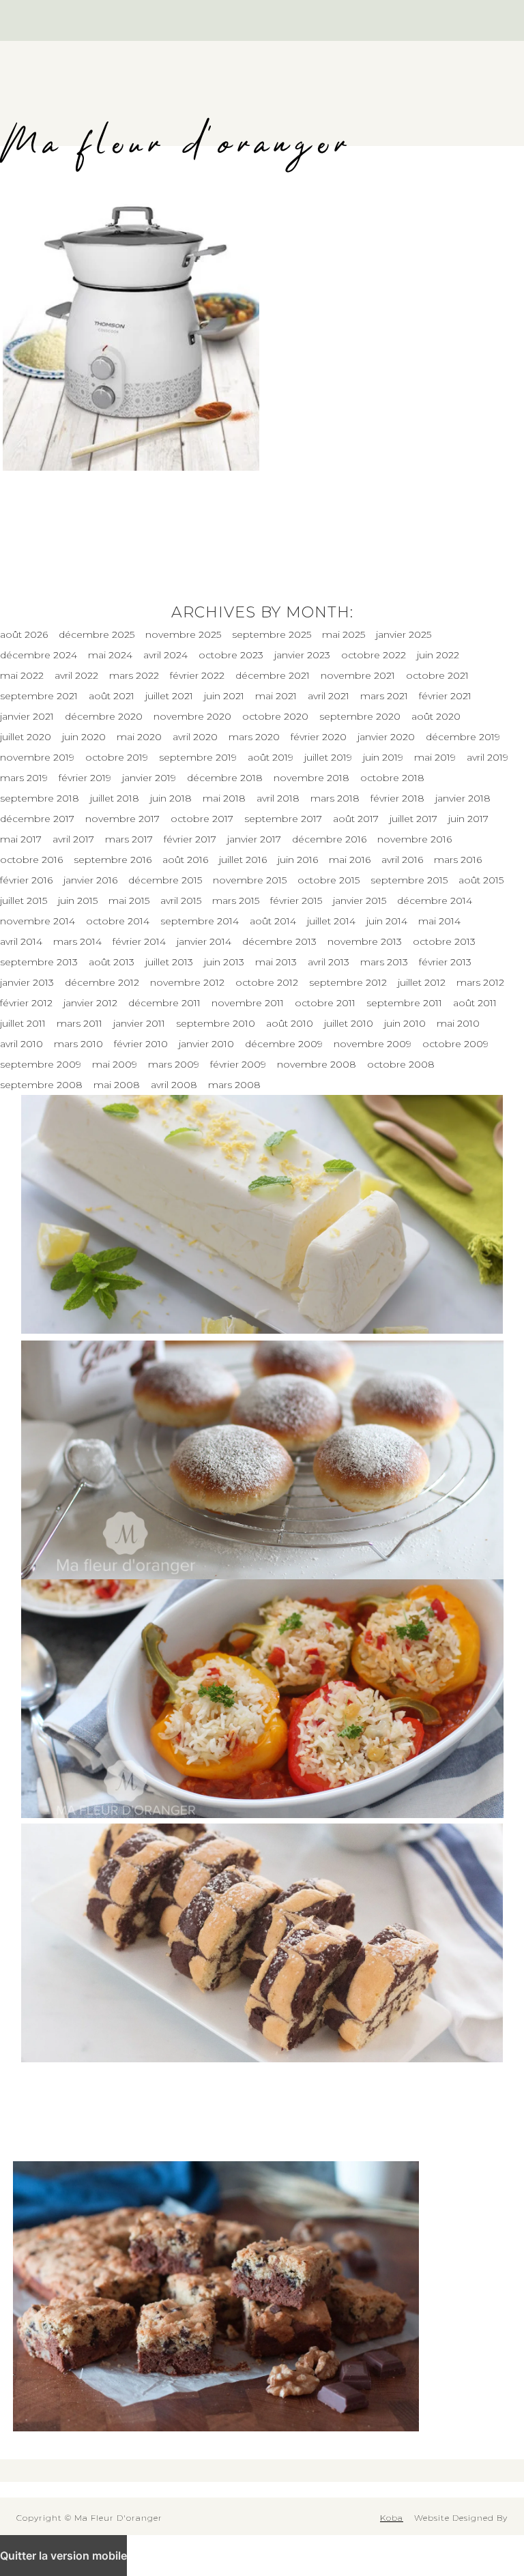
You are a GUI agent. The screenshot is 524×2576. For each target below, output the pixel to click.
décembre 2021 (273, 675)
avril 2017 (73, 839)
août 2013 (112, 962)
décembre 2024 (39, 655)
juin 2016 (298, 860)
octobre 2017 (202, 819)
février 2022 (197, 675)
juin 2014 (387, 921)
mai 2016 (350, 860)
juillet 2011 (23, 1023)
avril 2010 (21, 1044)
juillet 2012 (422, 982)
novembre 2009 (373, 1044)
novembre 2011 (248, 1003)
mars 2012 (480, 982)
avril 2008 (174, 1085)
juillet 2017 (413, 819)
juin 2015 (78, 901)
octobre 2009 (455, 1044)
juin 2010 (405, 1023)
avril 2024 (165, 655)
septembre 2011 (404, 1003)
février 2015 (296, 901)
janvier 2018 (463, 798)
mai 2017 (21, 839)
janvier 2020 (386, 737)
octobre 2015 (329, 880)
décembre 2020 (104, 716)
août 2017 (356, 819)
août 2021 (112, 696)
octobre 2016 (31, 860)
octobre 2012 (267, 982)
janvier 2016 (90, 880)
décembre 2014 (435, 901)
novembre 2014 (38, 921)
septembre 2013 (39, 962)
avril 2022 (76, 675)
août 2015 (481, 880)
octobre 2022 (374, 655)
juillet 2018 (115, 798)
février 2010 (141, 1044)
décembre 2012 (102, 982)
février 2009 (238, 1064)
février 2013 (445, 962)
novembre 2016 (414, 839)
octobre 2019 (117, 757)
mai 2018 (224, 798)
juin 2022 (438, 655)
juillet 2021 (169, 696)
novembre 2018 (311, 778)
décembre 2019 (463, 737)
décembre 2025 (97, 634)
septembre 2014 (200, 921)
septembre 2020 (360, 716)
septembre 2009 (41, 1064)
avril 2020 (195, 737)
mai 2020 (139, 737)
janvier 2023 (302, 655)
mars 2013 (384, 962)
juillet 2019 (328, 757)
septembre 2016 (113, 860)
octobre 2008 (401, 1064)
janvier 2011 (139, 1023)
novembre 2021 (358, 675)
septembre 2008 (41, 1085)
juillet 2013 (169, 962)
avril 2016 (402, 860)
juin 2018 (171, 798)
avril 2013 (329, 962)
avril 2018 (278, 798)
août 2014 (273, 921)
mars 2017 (129, 839)
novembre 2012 (187, 982)
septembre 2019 (198, 757)
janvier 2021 (27, 716)
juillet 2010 (349, 1023)
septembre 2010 (216, 1023)
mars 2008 (234, 1085)
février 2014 (139, 941)
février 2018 (397, 798)
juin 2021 (224, 696)
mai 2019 (435, 757)
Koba (392, 2518)
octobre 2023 (231, 655)
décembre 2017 (37, 819)
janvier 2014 (204, 941)
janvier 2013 (27, 982)
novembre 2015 (250, 880)
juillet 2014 (331, 921)
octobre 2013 (444, 941)
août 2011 (475, 1003)
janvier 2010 (206, 1044)
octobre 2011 (325, 1003)
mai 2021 (276, 696)
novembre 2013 (365, 941)
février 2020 (319, 737)
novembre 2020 (192, 716)
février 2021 (445, 696)
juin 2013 (224, 962)
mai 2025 (344, 634)
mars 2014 (77, 941)
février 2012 (26, 1003)
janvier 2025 (404, 634)
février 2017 (190, 839)
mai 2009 (115, 1064)
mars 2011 (79, 1023)
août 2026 (24, 634)
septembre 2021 (39, 696)
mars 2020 (254, 737)
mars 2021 (384, 696)
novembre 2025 (183, 634)
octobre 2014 (118, 921)
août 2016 (185, 860)
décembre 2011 (164, 1003)
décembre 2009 (284, 1044)
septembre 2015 (409, 880)
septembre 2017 (283, 819)
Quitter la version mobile (63, 2556)
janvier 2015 (360, 901)
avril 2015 (181, 901)
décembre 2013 (279, 941)
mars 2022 (134, 675)
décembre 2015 (165, 880)
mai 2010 (458, 1023)
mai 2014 (439, 921)
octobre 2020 (275, 716)
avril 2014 (21, 941)
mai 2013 (276, 962)
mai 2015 (129, 901)
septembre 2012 (348, 982)
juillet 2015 (24, 901)
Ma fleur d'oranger (176, 145)
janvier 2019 (149, 778)
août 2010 (290, 1023)
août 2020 (436, 716)
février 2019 (85, 778)
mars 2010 (78, 1044)
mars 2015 (236, 901)
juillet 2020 (26, 737)
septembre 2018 (40, 798)
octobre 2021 (437, 675)
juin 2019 (383, 757)
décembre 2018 (225, 778)
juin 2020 (84, 737)
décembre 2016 (329, 839)
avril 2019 (487, 757)
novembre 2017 (122, 819)
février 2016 (26, 880)
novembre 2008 (317, 1064)
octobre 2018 (392, 778)
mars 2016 (458, 860)
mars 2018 (335, 798)
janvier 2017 (254, 839)
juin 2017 (468, 819)
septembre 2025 (272, 634)
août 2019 (271, 757)
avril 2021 (329, 696)
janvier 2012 (90, 1003)
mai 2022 (22, 675)
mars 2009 (174, 1064)
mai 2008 (117, 1085)
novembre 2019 (37, 757)
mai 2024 (110, 655)
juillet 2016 (243, 860)
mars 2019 (24, 778)
